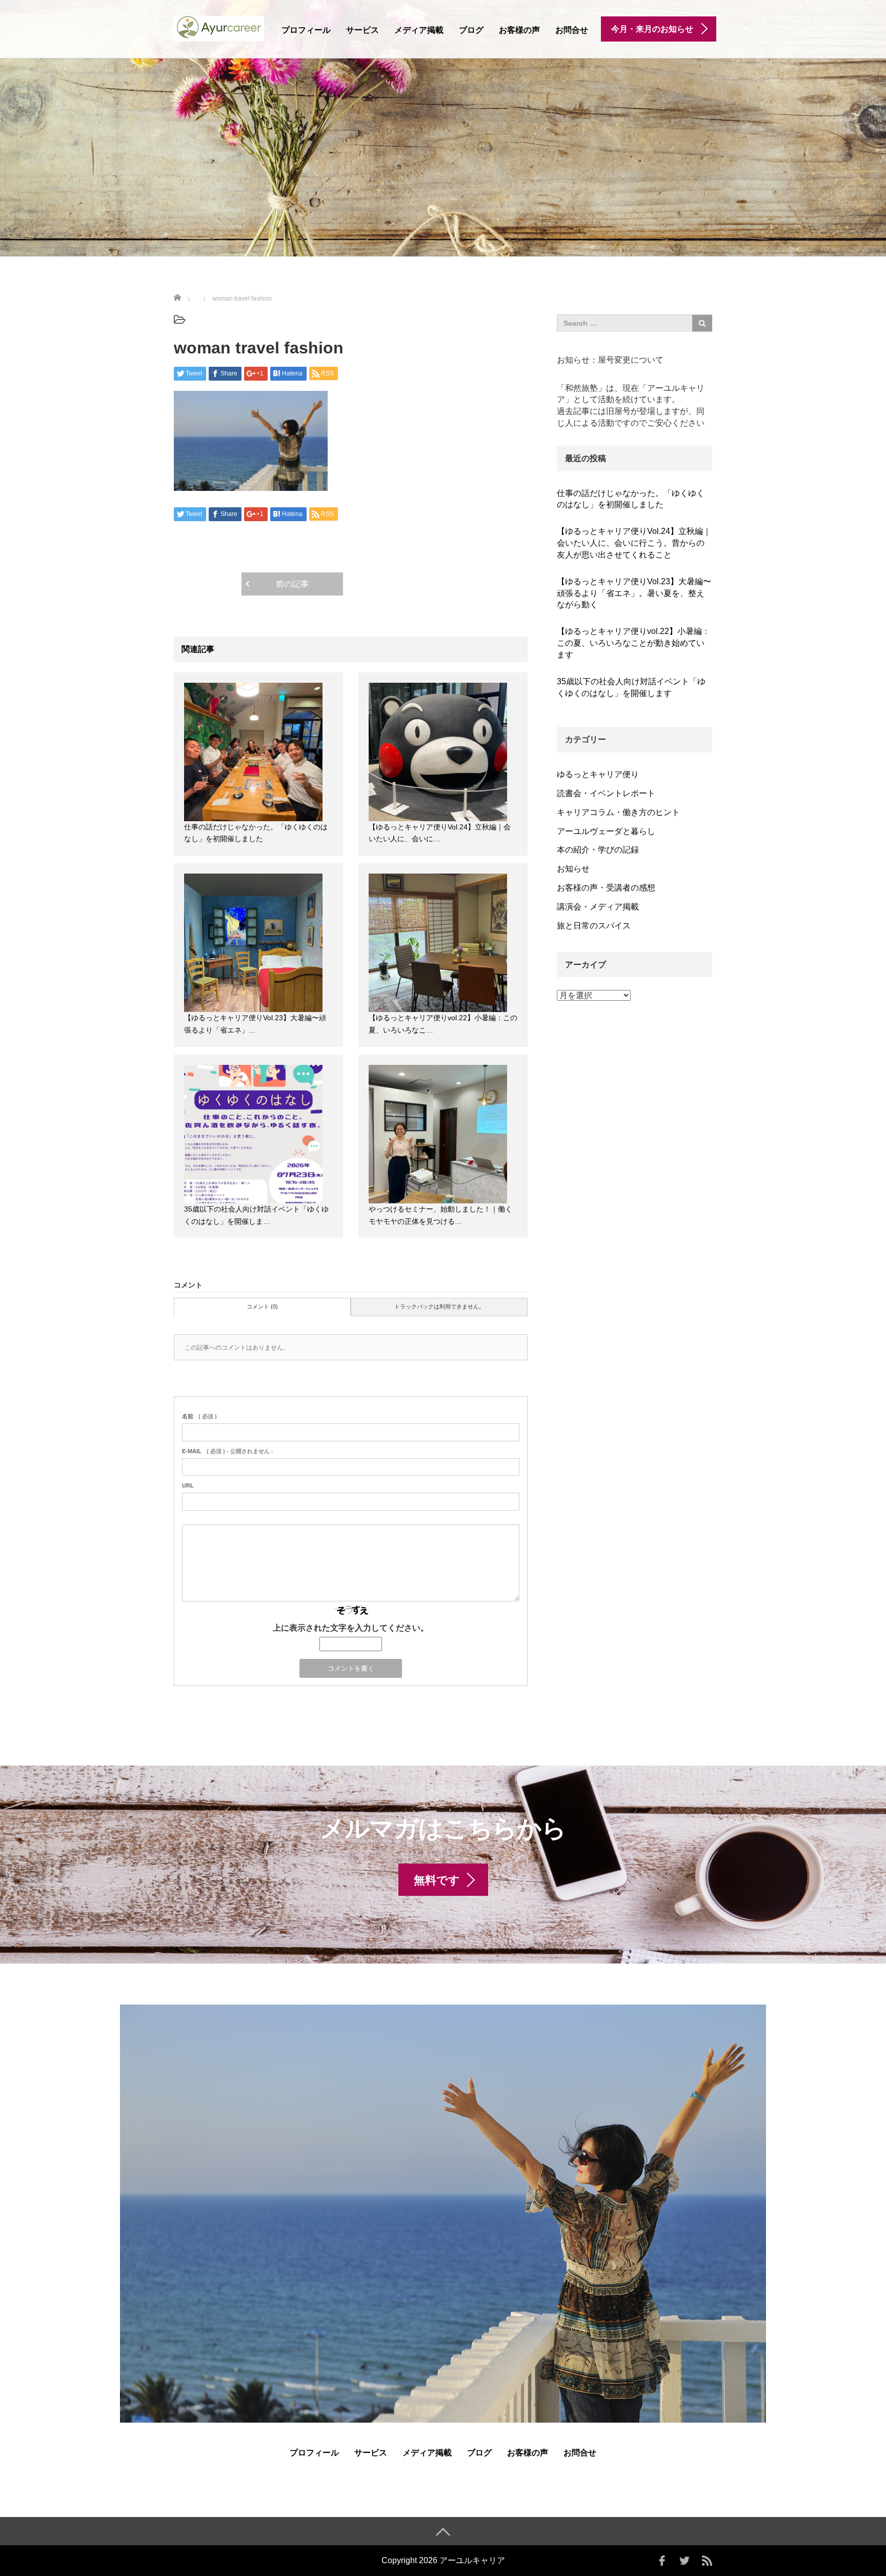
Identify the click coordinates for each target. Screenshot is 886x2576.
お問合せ (572, 30)
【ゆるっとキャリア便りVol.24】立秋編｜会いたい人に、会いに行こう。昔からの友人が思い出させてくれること (634, 543)
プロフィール (306, 30)
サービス (363, 30)
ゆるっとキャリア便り (598, 774)
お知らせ (573, 869)
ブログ (471, 30)
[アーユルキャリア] (219, 27)
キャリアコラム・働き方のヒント (618, 812)
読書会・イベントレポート (606, 793)
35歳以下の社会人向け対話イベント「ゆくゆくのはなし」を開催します (631, 687)
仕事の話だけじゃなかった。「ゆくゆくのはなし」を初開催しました (631, 499)
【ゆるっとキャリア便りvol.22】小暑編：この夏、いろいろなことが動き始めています (633, 643)
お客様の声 (519, 30)
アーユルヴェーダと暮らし (606, 831)
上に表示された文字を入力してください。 (351, 1628)
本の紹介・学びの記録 (598, 850)
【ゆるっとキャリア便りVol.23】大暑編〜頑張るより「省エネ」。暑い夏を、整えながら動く (634, 593)
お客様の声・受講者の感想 (606, 888)
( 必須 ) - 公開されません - (228, 1451)
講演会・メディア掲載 (598, 907)
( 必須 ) (199, 1416)
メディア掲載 (419, 30)
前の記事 (292, 584)
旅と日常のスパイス (594, 926)
